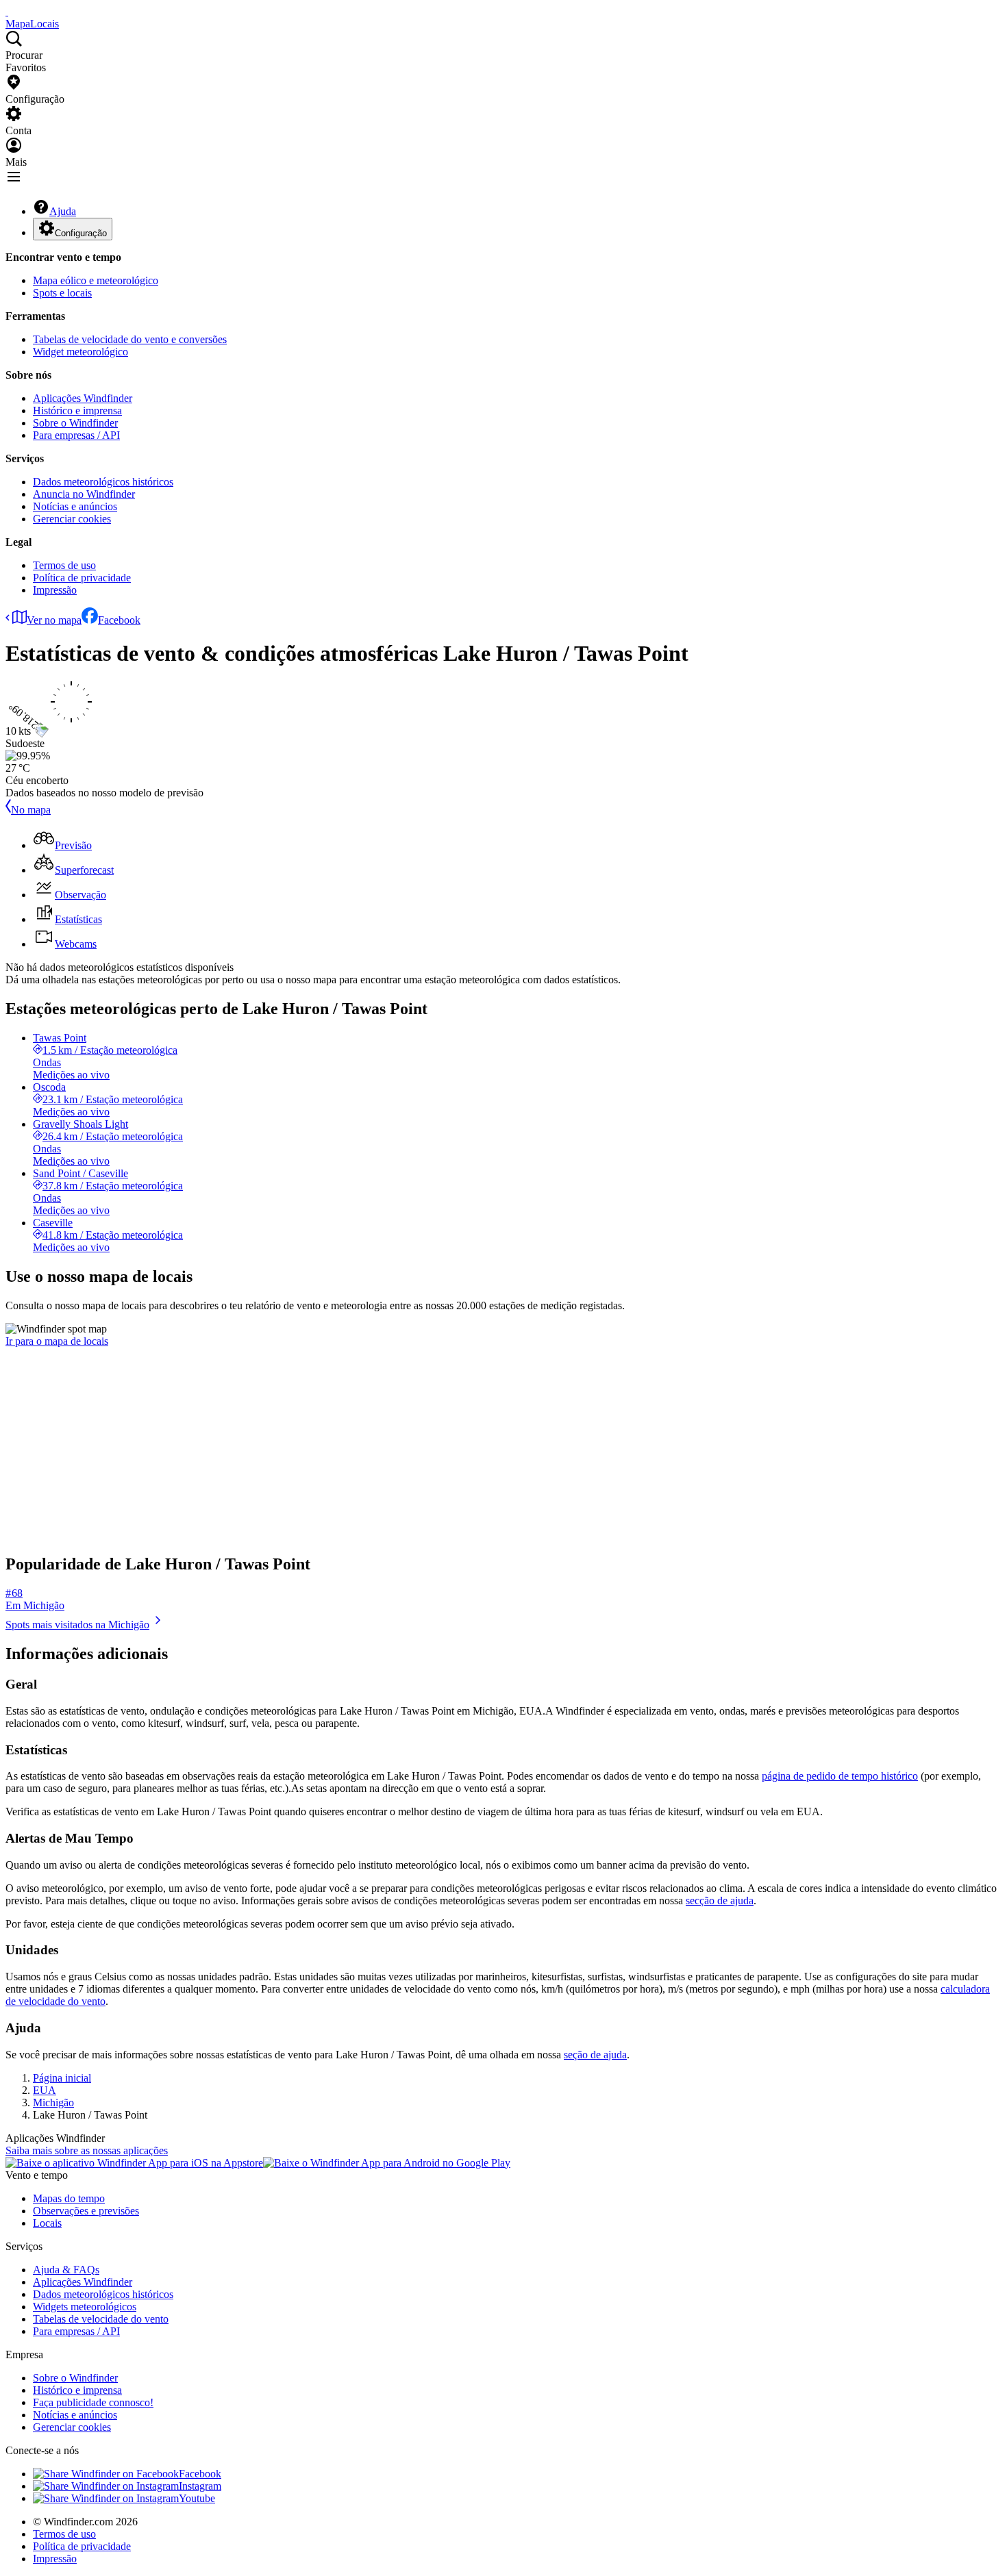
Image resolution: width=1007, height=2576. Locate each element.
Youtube (197, 2498)
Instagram (200, 2486)
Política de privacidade (82, 578)
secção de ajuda (720, 1901)
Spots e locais (62, 293)
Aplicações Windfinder (83, 398)
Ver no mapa (54, 620)
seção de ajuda (595, 2055)
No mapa (31, 810)
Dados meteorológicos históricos (103, 482)
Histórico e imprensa (77, 411)
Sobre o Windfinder (75, 423)
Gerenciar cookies (72, 519)
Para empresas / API (76, 435)
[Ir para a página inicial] (7, 11)
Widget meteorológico (80, 352)
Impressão (55, 590)
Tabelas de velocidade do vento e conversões (130, 339)
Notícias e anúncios (75, 506)
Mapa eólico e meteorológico (96, 280)
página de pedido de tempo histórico (840, 1776)
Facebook (119, 620)
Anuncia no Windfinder (84, 494)
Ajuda (63, 211)
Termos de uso (64, 565)
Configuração (81, 233)
